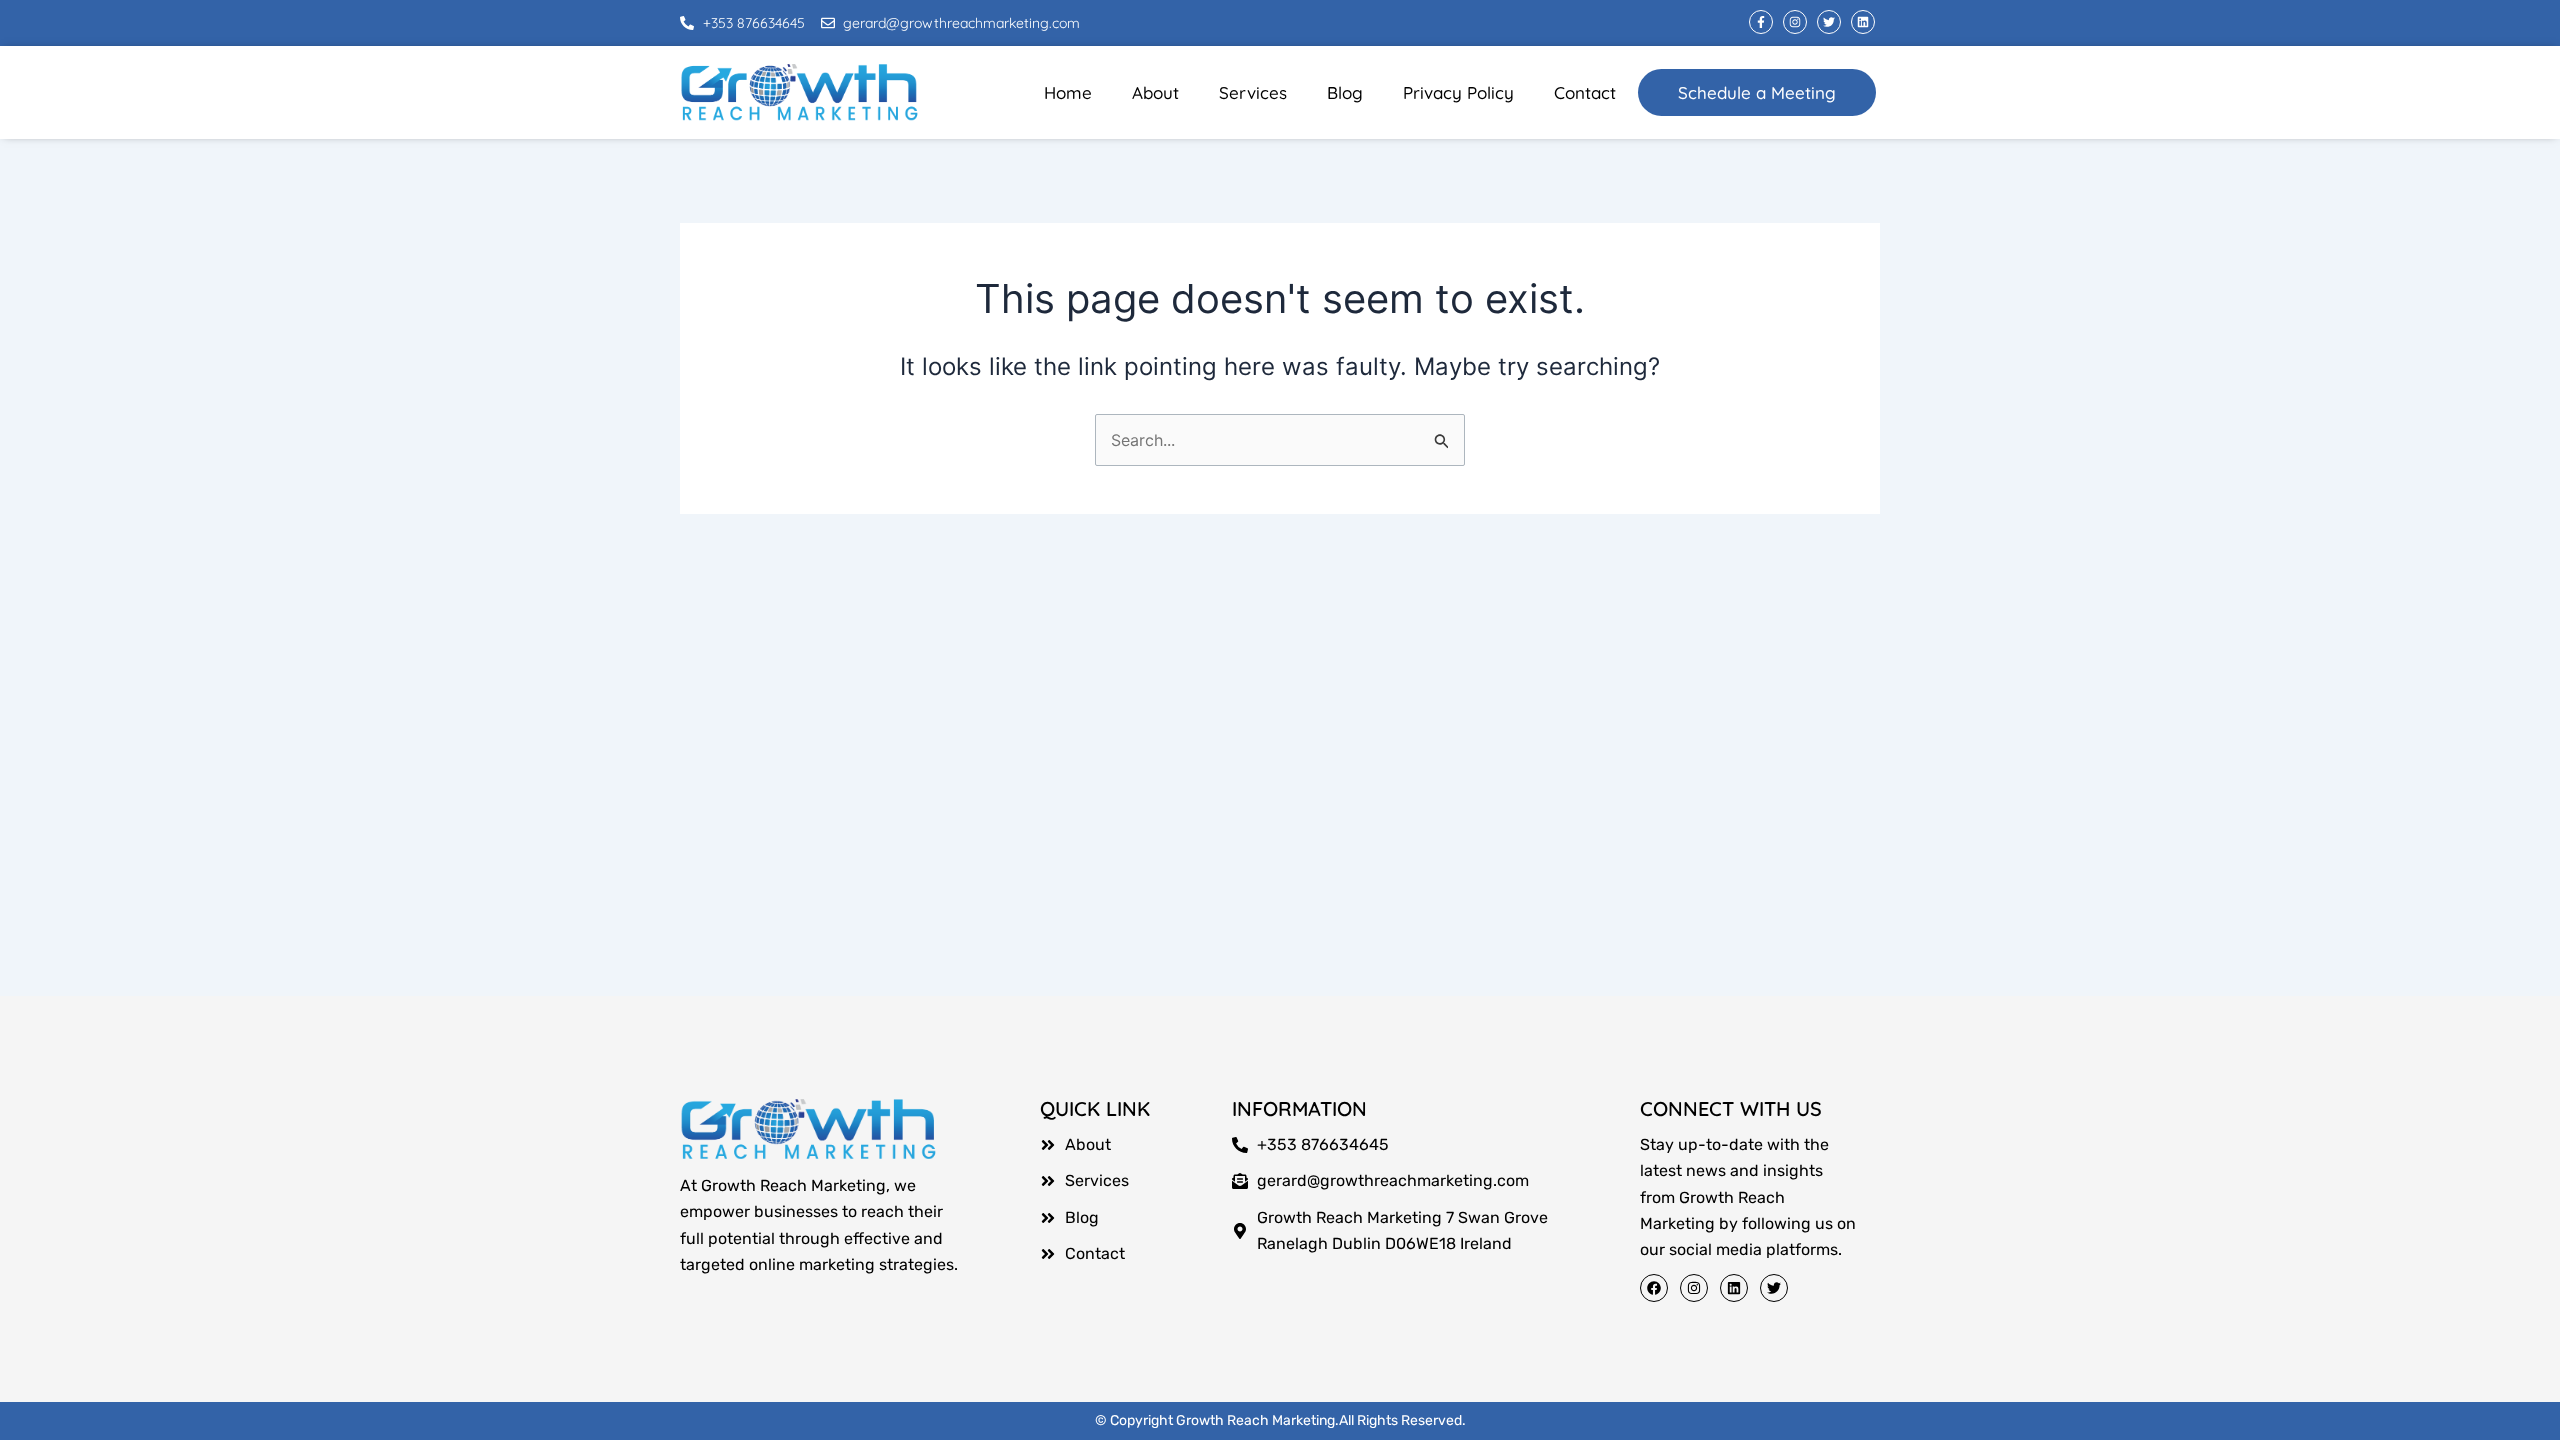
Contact (1585, 92)
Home (1068, 92)
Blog (1345, 92)
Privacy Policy (1458, 92)
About (1155, 92)
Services (1253, 92)
